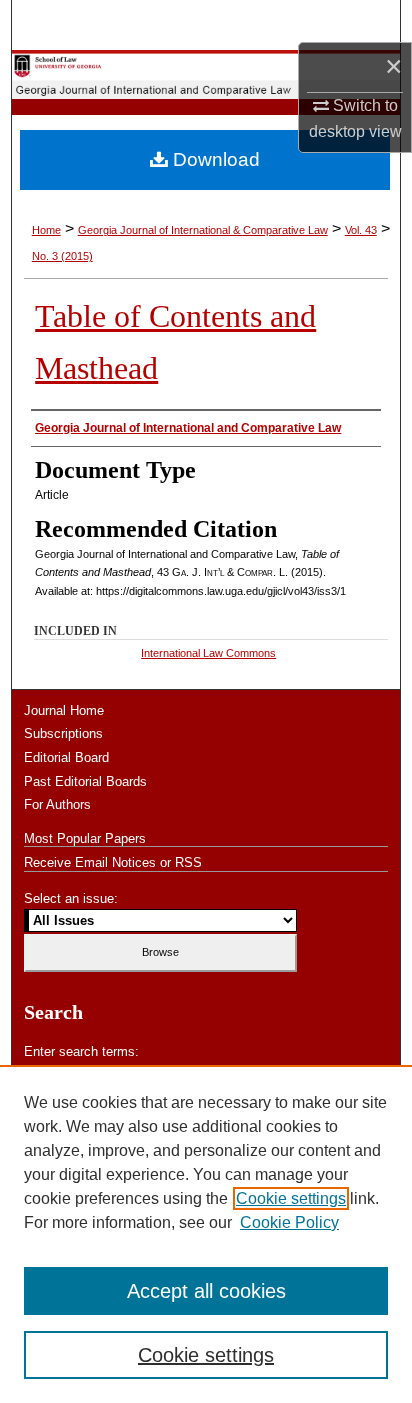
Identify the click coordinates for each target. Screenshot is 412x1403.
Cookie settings (291, 1198)
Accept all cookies (206, 1291)
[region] (206, 1234)
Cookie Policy (289, 1222)
